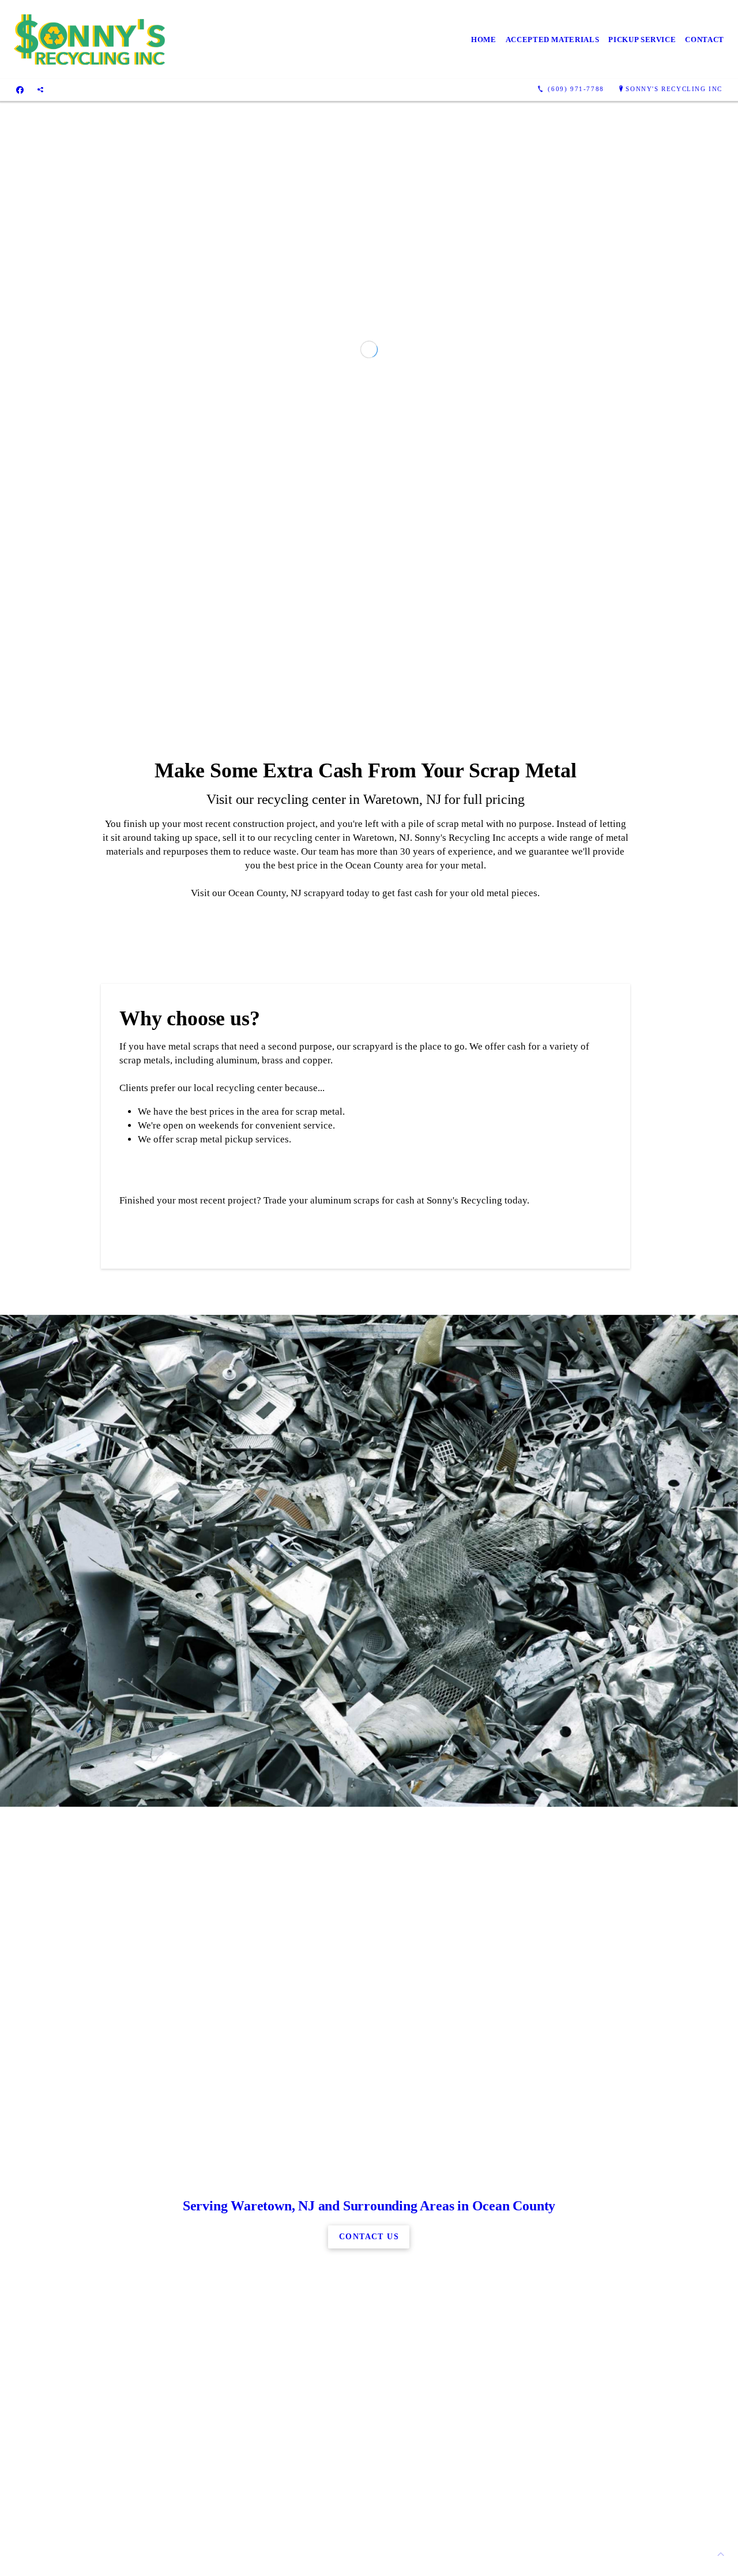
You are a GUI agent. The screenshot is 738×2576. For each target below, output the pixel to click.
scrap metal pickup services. (234, 1729)
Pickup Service (642, 40)
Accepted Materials (553, 40)
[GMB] (40, 89)
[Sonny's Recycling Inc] (91, 40)
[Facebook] (20, 89)
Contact (705, 40)
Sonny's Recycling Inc (674, 89)
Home (484, 40)
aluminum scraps (345, 1790)
